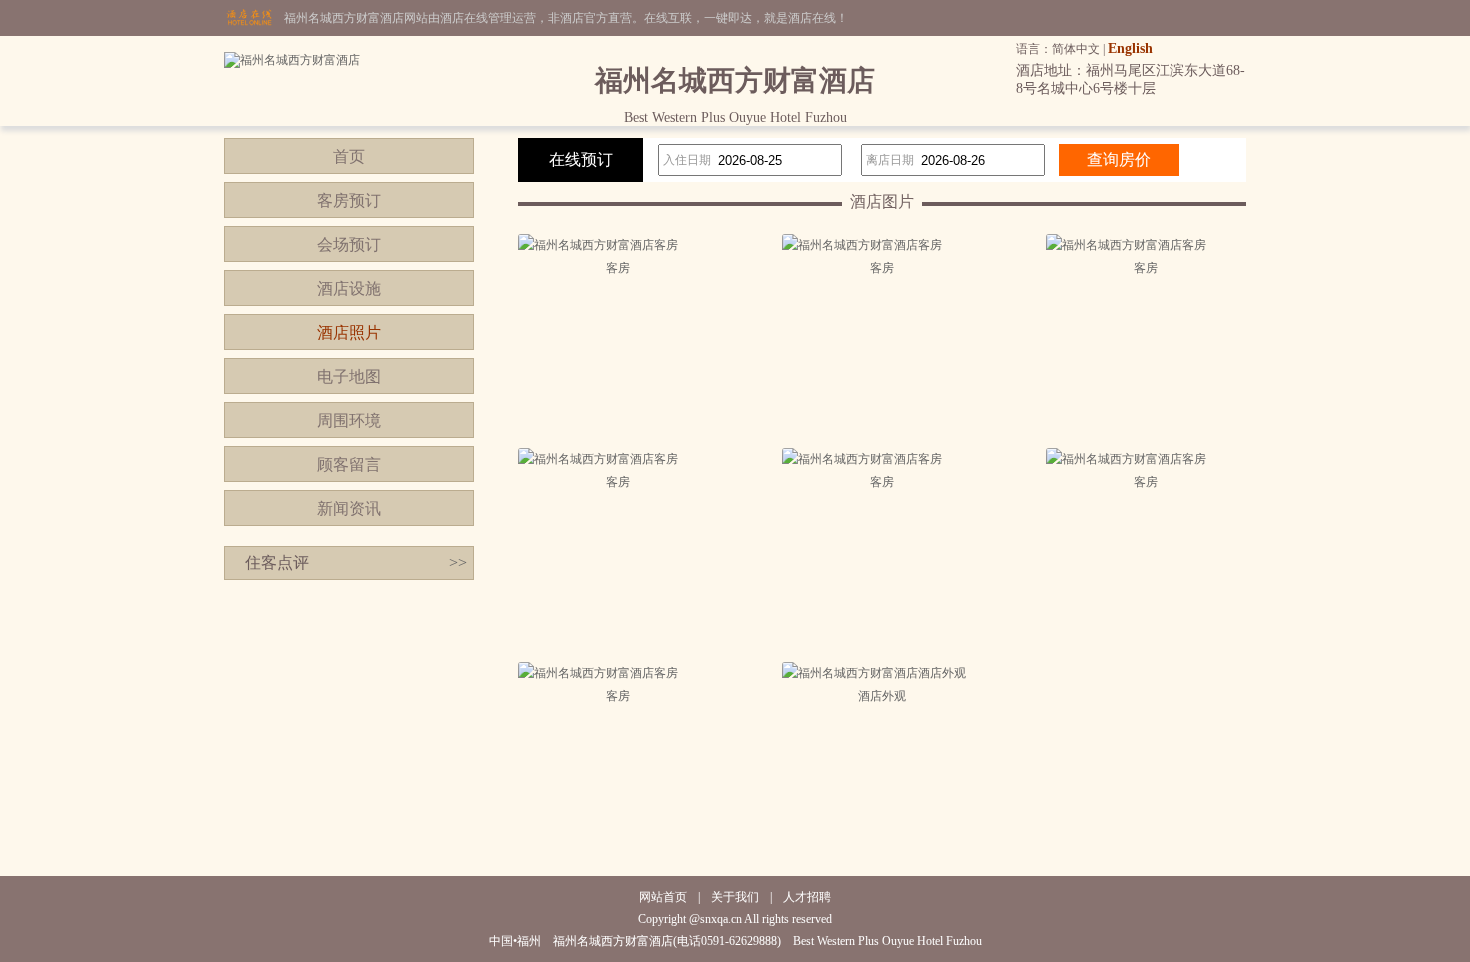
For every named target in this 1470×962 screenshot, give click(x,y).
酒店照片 (349, 332)
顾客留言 (349, 464)
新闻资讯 (349, 508)
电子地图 (349, 376)
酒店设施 (349, 288)
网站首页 (663, 897)
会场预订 (349, 244)
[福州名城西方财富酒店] (292, 60)
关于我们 (735, 897)
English (1130, 48)
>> (458, 562)
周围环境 (349, 420)
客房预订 (349, 200)
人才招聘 (807, 897)
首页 (349, 156)
